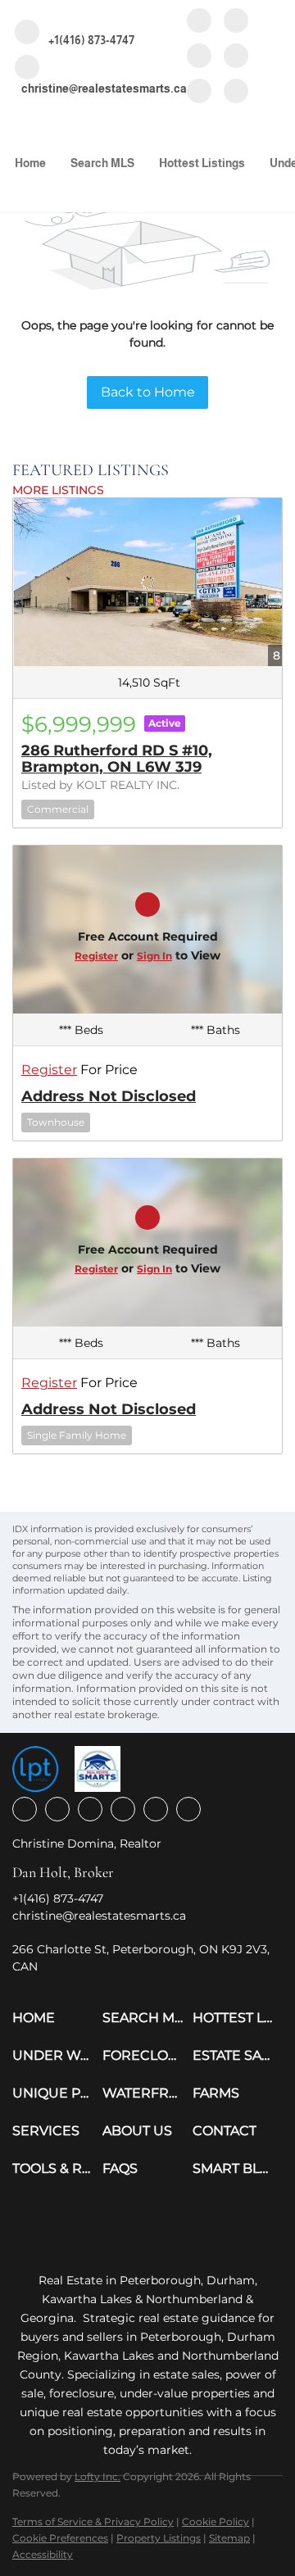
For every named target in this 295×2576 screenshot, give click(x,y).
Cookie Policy (216, 2522)
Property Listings (159, 2538)
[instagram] (199, 57)
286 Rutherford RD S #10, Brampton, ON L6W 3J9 (117, 759)
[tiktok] (199, 92)
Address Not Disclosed (109, 1096)
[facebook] (199, 22)
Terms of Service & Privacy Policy (93, 2522)
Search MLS (102, 163)
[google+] (236, 92)
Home (30, 163)
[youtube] (236, 57)
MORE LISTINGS (58, 490)
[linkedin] (236, 22)
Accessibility (43, 2554)
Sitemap (229, 2538)
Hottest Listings (202, 163)
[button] (57, 2018)
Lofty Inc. (98, 2476)
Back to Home (148, 392)
